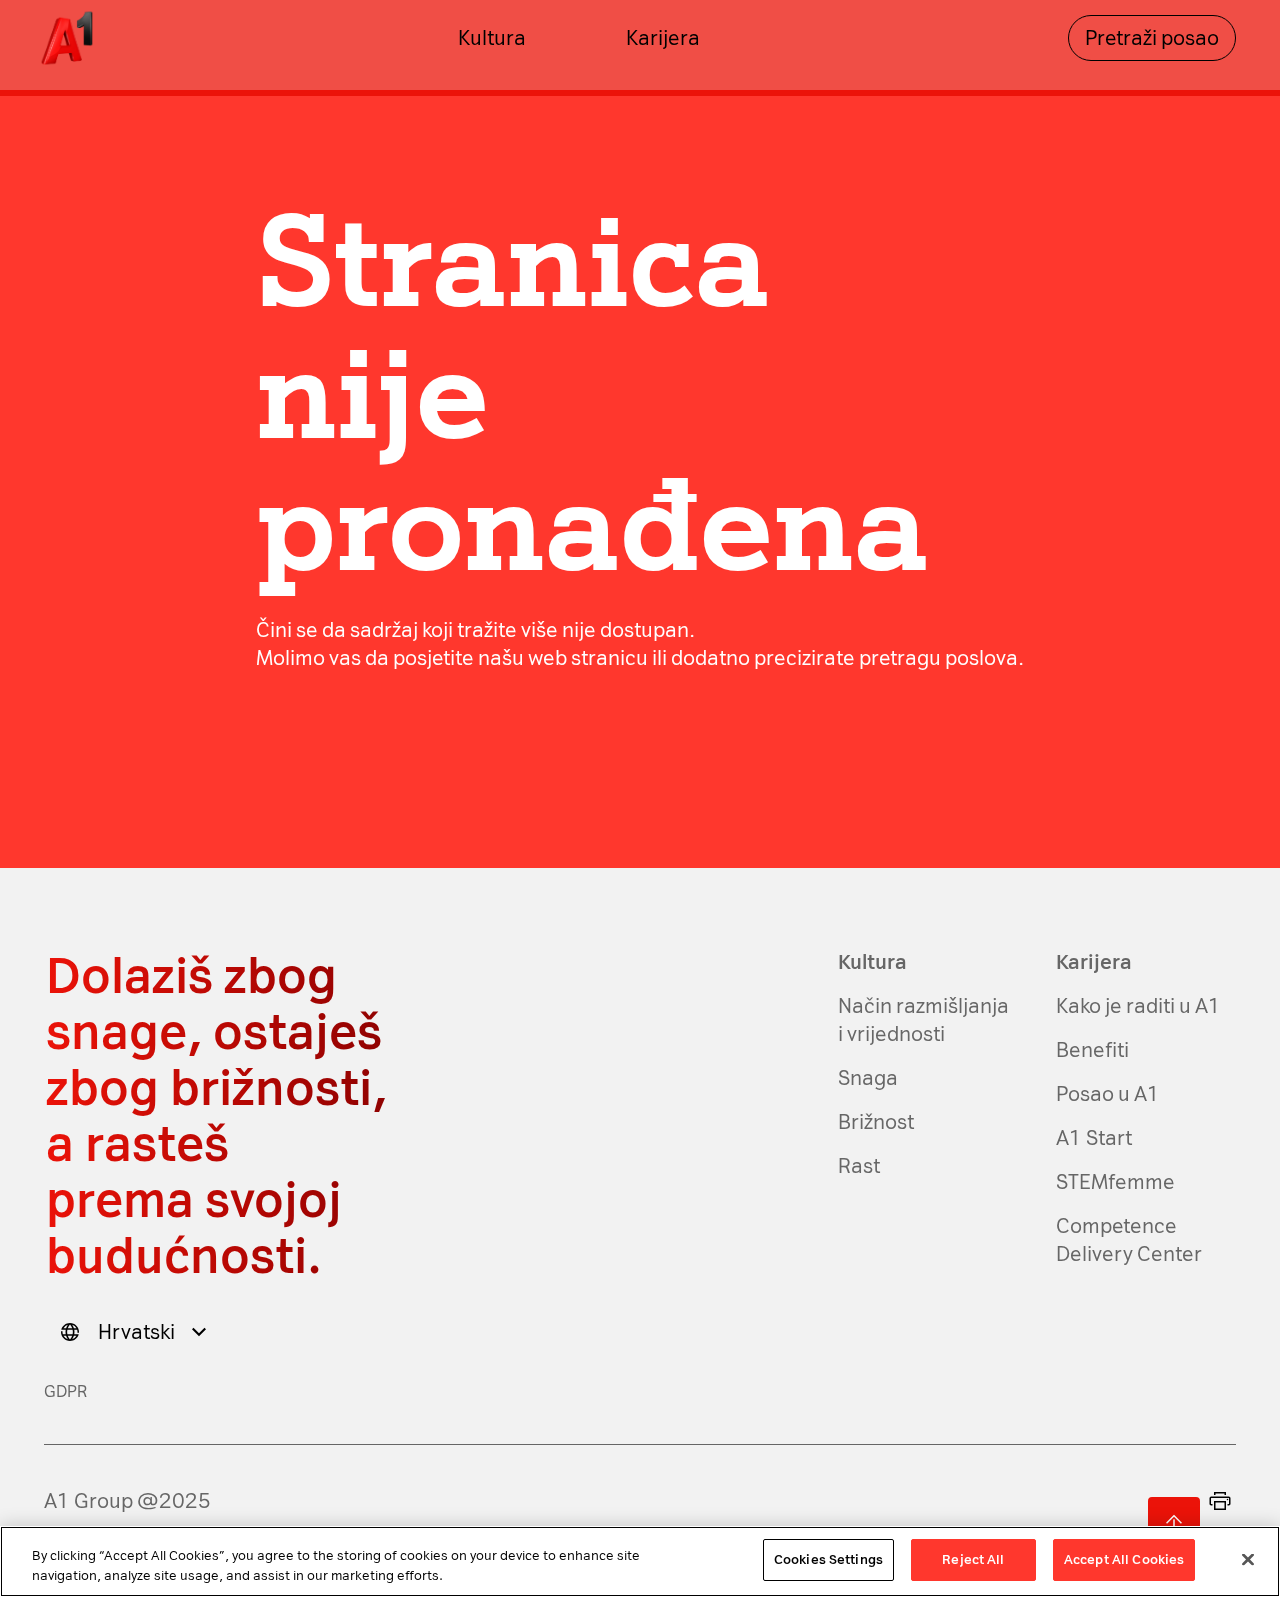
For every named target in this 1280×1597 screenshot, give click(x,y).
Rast (859, 1166)
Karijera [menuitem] (663, 38)
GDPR (65, 1391)
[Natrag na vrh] (1174, 1523)
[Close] (1248, 1559)
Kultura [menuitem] (492, 38)
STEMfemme (1115, 1182)
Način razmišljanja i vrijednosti (923, 1020)
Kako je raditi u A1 (1138, 1006)
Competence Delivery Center (1129, 1240)
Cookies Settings (828, 1559)
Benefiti (1092, 1050)
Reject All (973, 1559)
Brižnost (876, 1122)
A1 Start (1094, 1138)
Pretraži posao (1152, 38)
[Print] (1220, 1501)
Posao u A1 (1108, 1094)
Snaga (868, 1078)
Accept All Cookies (1124, 1559)
